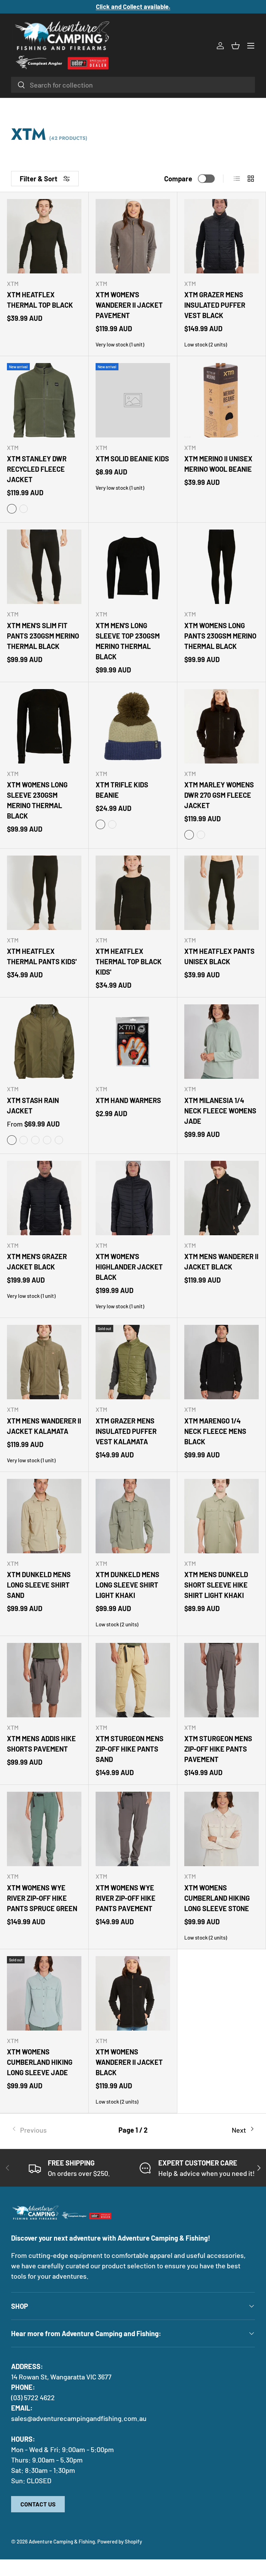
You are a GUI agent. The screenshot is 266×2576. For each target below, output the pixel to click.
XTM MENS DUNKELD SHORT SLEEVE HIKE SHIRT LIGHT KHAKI (216, 1585)
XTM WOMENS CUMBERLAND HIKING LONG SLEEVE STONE (217, 1898)
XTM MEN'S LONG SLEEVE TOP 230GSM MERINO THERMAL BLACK (128, 641)
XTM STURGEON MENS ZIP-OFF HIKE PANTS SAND (130, 1749)
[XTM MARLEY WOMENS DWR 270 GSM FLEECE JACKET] (221, 726)
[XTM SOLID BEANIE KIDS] (133, 400)
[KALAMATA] (100, 824)
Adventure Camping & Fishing (62, 2541)
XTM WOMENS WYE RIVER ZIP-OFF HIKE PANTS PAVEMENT (126, 1898)
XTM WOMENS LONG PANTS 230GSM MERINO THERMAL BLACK (220, 636)
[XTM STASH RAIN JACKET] (44, 1042)
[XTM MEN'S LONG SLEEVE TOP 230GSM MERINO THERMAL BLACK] (133, 567)
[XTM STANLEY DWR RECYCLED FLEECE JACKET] (44, 400)
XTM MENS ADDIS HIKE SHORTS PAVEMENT (41, 1744)
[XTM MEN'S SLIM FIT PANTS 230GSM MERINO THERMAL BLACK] (44, 567)
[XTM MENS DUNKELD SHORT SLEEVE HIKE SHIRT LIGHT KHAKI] (221, 1516)
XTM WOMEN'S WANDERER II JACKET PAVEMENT (129, 305)
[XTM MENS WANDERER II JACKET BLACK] (221, 1198)
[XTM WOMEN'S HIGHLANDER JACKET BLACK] (133, 1198)
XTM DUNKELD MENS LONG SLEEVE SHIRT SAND (39, 1585)
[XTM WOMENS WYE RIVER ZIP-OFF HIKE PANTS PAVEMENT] (133, 1829)
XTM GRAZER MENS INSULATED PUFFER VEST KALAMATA (126, 1431)
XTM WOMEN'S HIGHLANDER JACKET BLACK (129, 1267)
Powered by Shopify (120, 2541)
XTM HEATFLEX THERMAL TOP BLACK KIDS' (129, 961)
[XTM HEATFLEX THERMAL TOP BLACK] (44, 236)
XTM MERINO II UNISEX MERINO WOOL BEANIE (218, 464)
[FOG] (59, 1140)
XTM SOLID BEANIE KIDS (132, 459)
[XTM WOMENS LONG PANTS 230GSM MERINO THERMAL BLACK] (221, 567)
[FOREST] (24, 1140)
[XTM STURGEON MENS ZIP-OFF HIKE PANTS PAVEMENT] (221, 1680)
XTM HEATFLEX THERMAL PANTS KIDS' (42, 956)
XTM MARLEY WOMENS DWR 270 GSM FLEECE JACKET (219, 795)
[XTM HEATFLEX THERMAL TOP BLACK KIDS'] (133, 893)
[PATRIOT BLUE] (47, 1140)
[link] (52, 2130)
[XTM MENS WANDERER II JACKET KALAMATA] (44, 1362)
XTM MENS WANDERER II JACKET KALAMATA (44, 1426)
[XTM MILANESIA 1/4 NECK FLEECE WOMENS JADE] (221, 1042)
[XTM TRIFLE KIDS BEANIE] (133, 726)
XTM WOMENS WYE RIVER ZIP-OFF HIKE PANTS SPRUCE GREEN (42, 1898)
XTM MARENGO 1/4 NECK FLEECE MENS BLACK (215, 1431)
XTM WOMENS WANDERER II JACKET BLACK (129, 2062)
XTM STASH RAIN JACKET (33, 1105)
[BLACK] (189, 835)
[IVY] (12, 509)
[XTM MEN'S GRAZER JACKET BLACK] (44, 1198)
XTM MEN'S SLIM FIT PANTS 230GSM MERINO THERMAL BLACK (43, 636)
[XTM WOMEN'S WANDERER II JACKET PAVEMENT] (133, 236)
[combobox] (133, 85)
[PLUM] (201, 835)
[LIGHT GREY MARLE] (24, 509)
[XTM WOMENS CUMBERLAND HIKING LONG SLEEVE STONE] (221, 1829)
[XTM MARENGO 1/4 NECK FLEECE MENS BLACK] (221, 1362)
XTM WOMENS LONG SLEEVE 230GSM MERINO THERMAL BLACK (37, 800)
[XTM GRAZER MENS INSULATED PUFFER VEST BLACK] (221, 236)
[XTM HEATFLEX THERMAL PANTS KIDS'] (44, 893)
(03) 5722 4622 (33, 2397)
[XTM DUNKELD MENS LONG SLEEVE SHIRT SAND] (44, 1516)
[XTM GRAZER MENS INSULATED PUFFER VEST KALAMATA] (133, 1362)
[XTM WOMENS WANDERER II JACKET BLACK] (133, 1993)
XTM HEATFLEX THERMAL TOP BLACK (40, 300)
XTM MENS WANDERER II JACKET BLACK (221, 1262)
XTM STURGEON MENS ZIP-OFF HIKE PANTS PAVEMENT (218, 1749)
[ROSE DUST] (112, 824)
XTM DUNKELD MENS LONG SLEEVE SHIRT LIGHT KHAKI (127, 1585)
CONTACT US (38, 2504)
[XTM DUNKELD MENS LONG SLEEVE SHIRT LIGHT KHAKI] (133, 1516)
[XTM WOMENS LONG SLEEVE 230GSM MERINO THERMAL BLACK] (44, 726)
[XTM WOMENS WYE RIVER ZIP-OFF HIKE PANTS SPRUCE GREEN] (44, 1829)
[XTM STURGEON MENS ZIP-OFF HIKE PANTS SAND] (133, 1680)
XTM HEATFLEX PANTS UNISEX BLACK (219, 956)
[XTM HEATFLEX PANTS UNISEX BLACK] (221, 893)
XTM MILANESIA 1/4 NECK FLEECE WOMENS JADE (220, 1111)
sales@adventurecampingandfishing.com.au (79, 2418)
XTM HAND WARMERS (128, 1100)
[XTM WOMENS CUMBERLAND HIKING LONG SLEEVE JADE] (44, 1993)
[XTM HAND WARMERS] (133, 1042)
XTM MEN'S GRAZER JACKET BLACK (37, 1262)
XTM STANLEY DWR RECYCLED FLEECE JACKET (37, 469)
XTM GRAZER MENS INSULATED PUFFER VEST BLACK (215, 305)
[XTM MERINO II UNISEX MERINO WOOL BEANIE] (221, 400)
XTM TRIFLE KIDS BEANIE (122, 790)
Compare (178, 179)
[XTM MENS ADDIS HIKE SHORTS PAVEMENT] (44, 1680)
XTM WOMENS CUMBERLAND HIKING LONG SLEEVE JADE (40, 2062)
